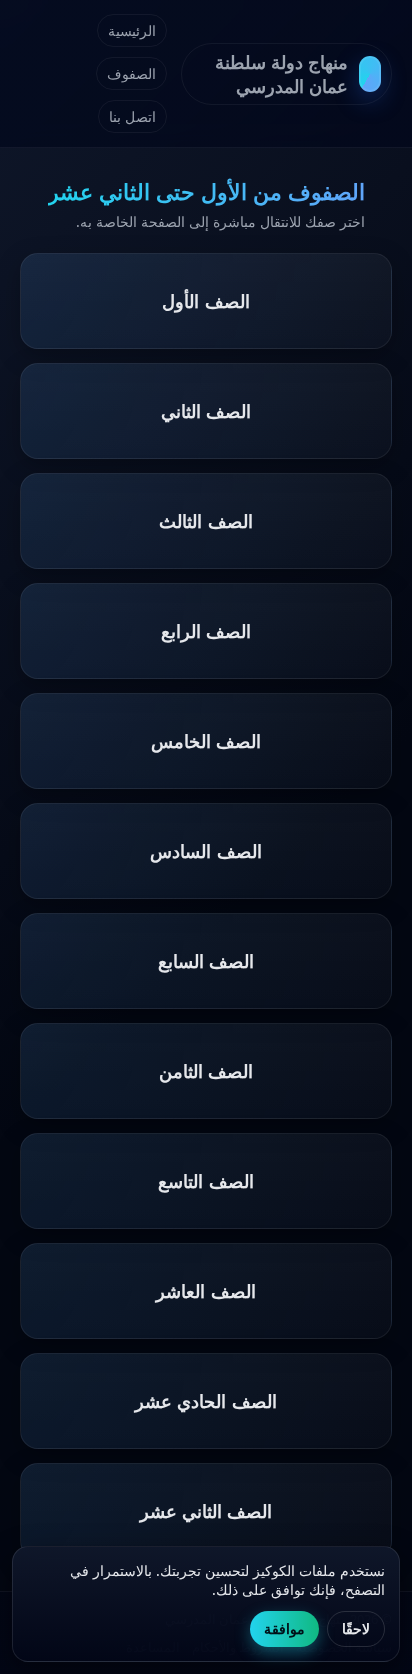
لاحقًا (356, 1629)
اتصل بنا (132, 116)
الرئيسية (132, 30)
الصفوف (131, 73)
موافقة (284, 1629)
